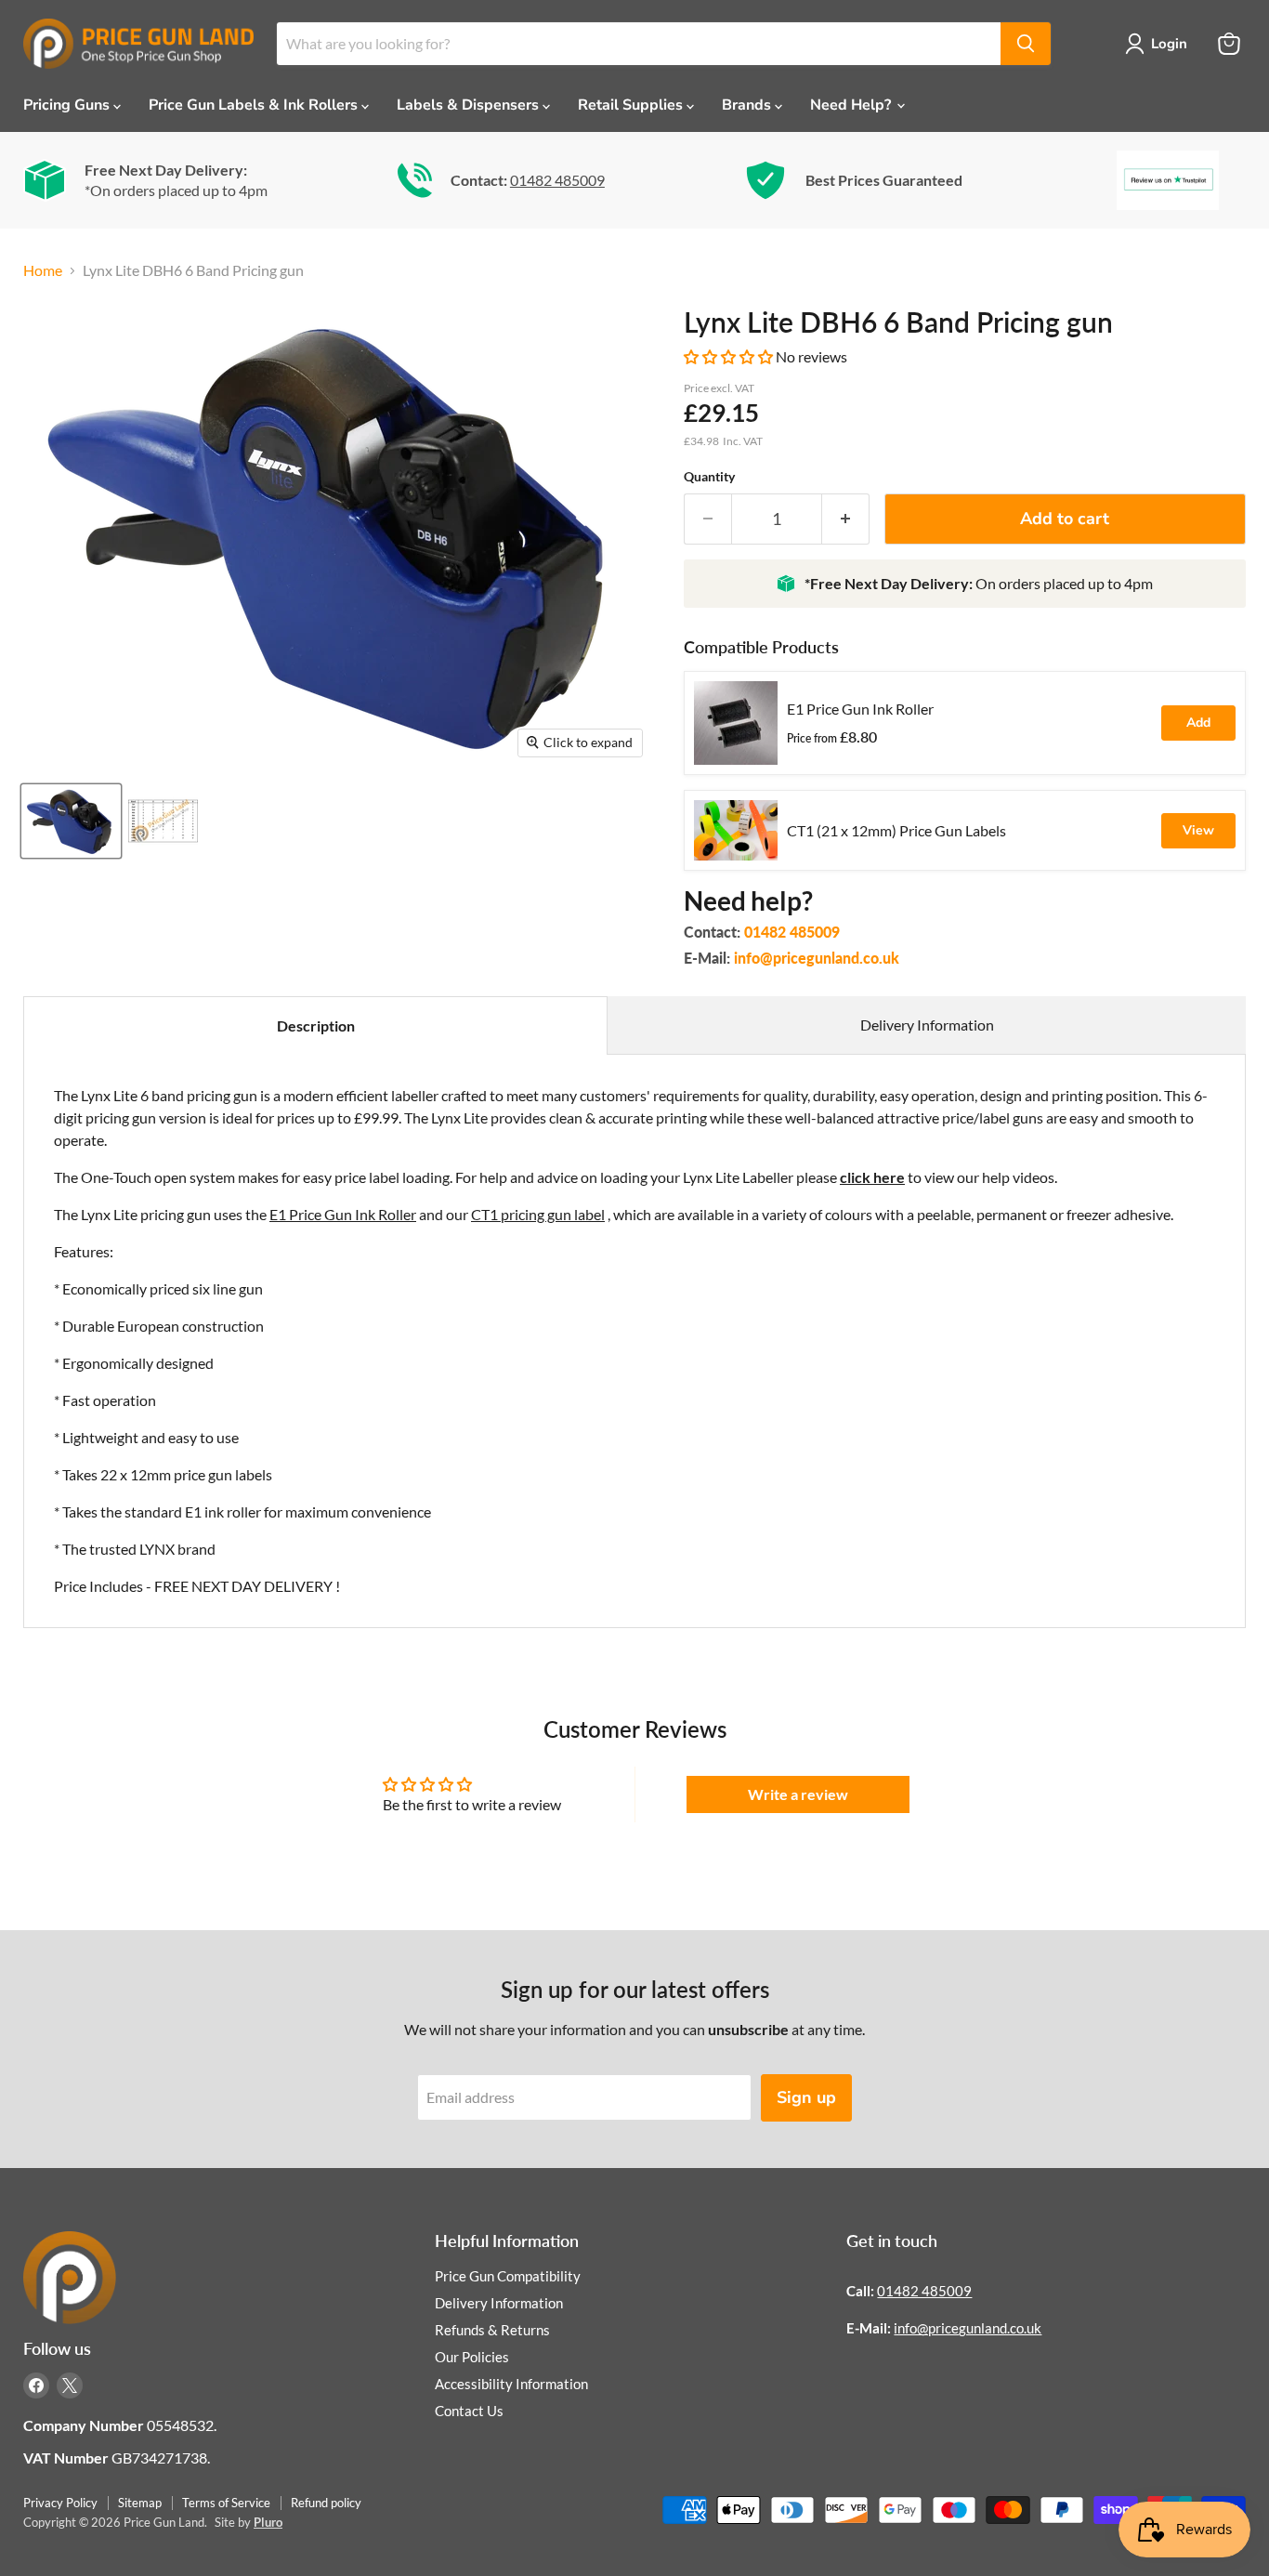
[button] (730, 356)
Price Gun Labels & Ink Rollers (255, 105)
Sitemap (140, 2503)
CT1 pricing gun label (538, 1214)
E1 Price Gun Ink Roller (860, 709)
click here (872, 1177)
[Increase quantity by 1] (846, 519)
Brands (748, 105)
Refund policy (326, 2503)
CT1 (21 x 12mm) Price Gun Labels (896, 830)
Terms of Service (226, 2503)
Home (43, 270)
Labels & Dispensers (470, 105)
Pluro (268, 2522)
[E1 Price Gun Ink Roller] (736, 723)
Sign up (806, 2097)
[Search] (1026, 44)
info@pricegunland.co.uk (817, 958)
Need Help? (852, 105)
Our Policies (472, 2357)
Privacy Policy (60, 2503)
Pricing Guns (68, 105)
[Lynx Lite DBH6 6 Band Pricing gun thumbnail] (71, 821)
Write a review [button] (798, 1794)
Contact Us (469, 2411)
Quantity (709, 477)
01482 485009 (557, 180)
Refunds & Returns (492, 2330)
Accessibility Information (511, 2384)
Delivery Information (927, 1025)
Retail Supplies (632, 105)
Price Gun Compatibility (508, 2276)
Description (316, 1025)
